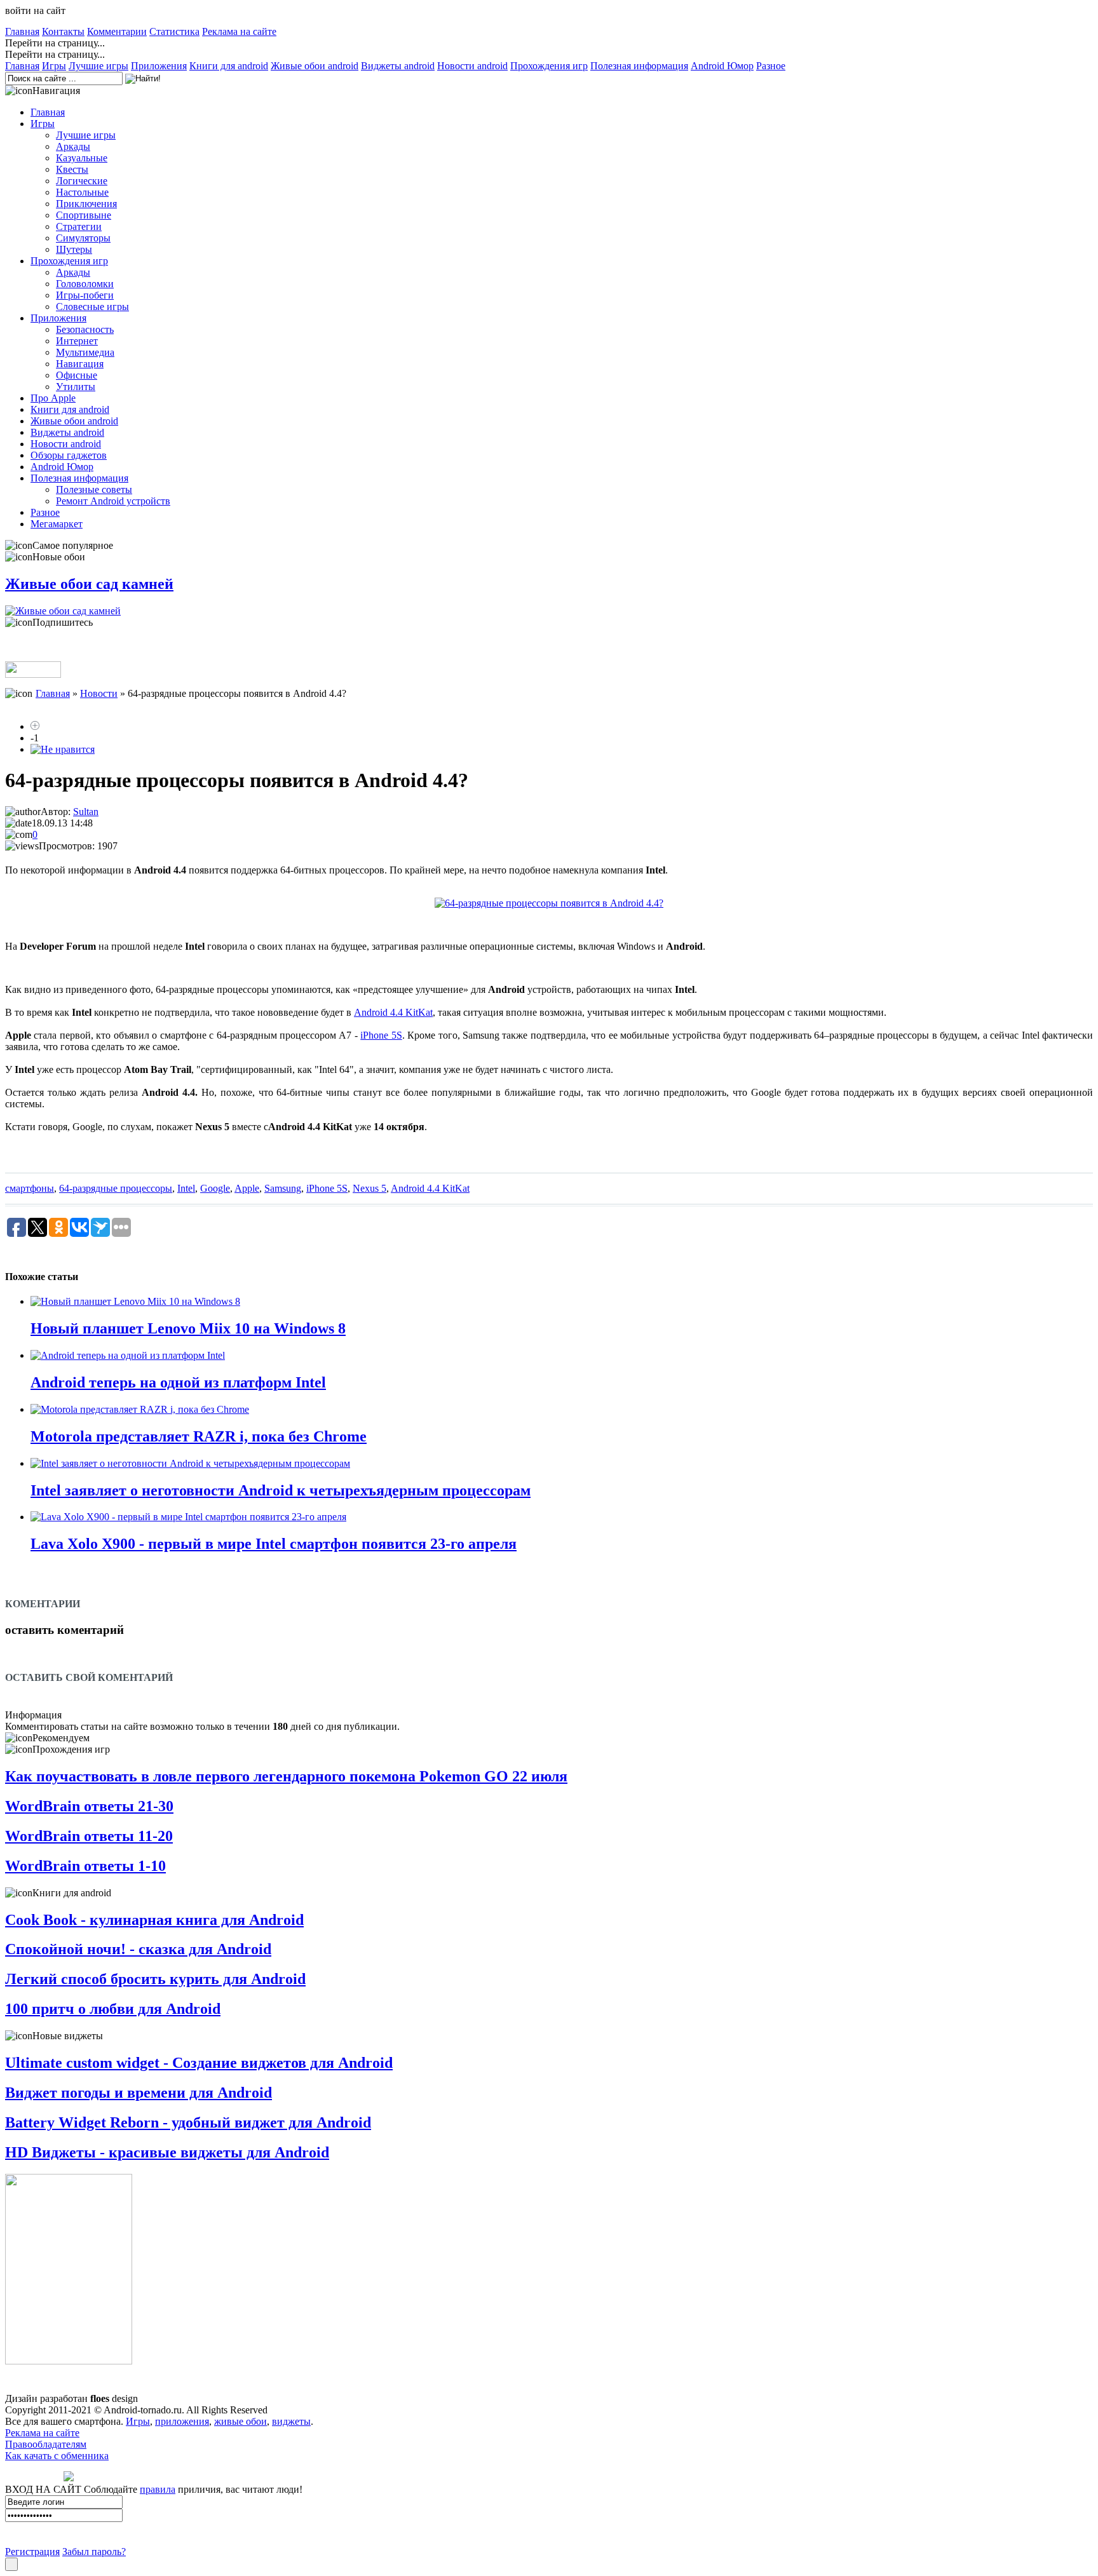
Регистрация (32, 2552)
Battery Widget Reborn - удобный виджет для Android (188, 2122)
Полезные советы (94, 489)
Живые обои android (315, 66)
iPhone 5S (381, 1035)
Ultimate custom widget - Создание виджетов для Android (199, 2063)
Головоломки (85, 284)
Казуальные (82, 158)
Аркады (73, 146)
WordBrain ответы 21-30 (89, 1806)
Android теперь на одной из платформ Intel (178, 1382)
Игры (54, 66)
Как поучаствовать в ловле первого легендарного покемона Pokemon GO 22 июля (286, 1776)
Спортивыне (84, 215)
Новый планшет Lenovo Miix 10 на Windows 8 (188, 1328)
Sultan (86, 812)
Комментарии (117, 31)
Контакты (63, 31)
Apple (247, 1188)
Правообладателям (46, 2444)
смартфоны (30, 1188)
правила (158, 2489)
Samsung (283, 1188)
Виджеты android (398, 66)
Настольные (82, 192)
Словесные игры (92, 307)
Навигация (80, 364)
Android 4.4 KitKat (393, 1012)
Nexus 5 (369, 1188)
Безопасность (85, 329)
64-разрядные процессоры (116, 1188)
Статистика (174, 31)
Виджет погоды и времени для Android (139, 2093)
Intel (186, 1188)
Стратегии (79, 226)
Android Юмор (722, 66)
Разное (771, 66)
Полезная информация (639, 66)
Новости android (472, 66)
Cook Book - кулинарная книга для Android (154, 1920)
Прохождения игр (549, 66)
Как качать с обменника (57, 2456)
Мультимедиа (85, 352)
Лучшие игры (98, 66)
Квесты (72, 169)
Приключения (86, 204)
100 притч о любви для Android (113, 2009)
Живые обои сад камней (89, 584)
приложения (182, 2421)
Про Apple (53, 398)
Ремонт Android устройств (113, 501)
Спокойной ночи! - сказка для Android (138, 1949)
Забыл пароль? (94, 2552)
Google (215, 1188)
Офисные (77, 375)
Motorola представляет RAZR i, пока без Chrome (199, 1436)
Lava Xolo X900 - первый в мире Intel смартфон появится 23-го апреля (274, 1544)
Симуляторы (83, 238)
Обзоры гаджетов (69, 455)
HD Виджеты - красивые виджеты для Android (167, 2152)
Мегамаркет (57, 524)
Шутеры (74, 249)
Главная (22, 31)
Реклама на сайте (239, 31)
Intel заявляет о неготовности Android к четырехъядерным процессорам (281, 1490)
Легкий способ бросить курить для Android (155, 1979)
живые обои (241, 2421)
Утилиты (76, 387)
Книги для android (229, 66)
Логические (82, 181)
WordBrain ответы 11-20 (89, 1836)
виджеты (291, 2421)
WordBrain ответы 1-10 (85, 1866)
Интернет (77, 341)
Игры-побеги (85, 295)
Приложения (159, 66)
